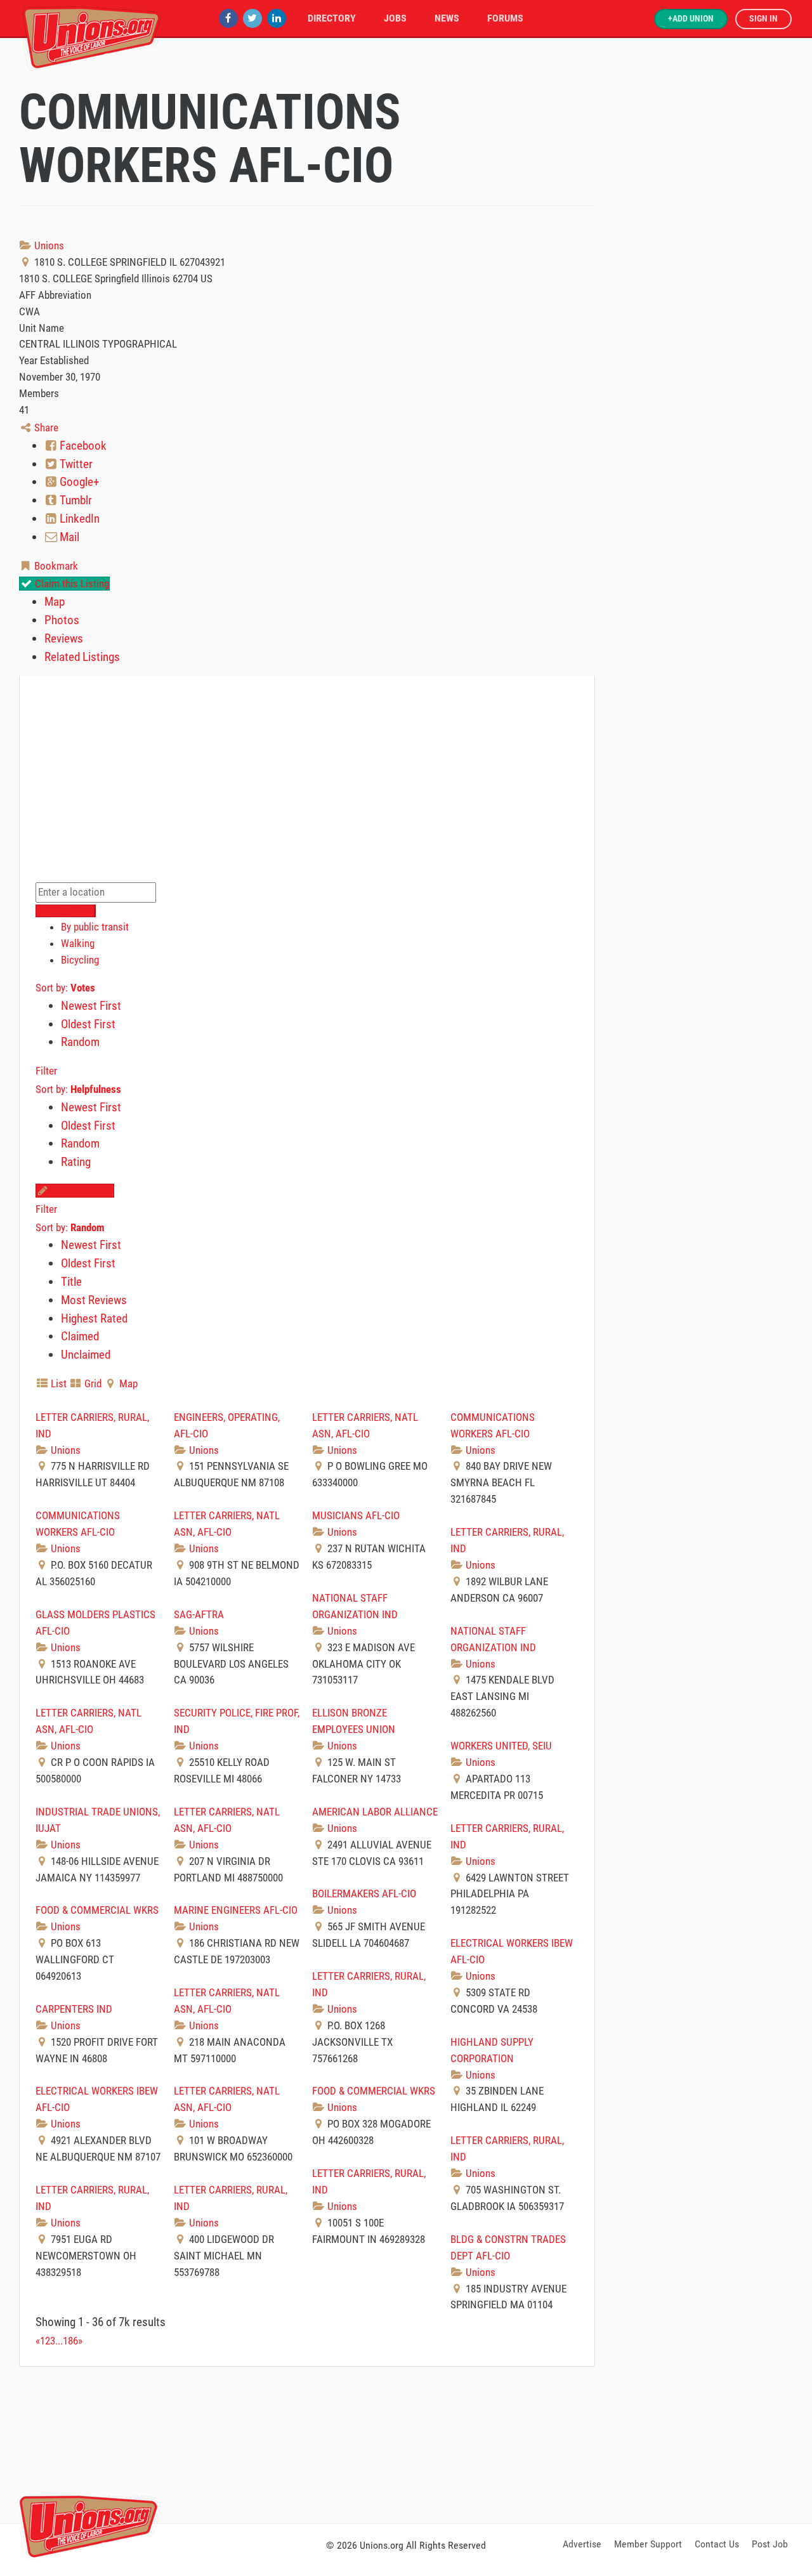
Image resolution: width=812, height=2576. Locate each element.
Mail (68, 537)
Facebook (82, 446)
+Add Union (691, 19)
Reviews (64, 638)
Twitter (75, 464)
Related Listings (82, 657)
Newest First (91, 1006)
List (57, 1383)
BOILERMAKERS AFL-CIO (364, 1893)
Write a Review (81, 1191)
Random (80, 1042)
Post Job (770, 2544)
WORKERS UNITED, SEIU (501, 1746)
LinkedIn (78, 519)
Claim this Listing (71, 584)
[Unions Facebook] (228, 18)
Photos (62, 620)
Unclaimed (86, 1355)
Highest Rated (94, 1318)
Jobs (395, 18)
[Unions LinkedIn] (277, 18)
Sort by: (65, 988)
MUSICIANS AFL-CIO (356, 1515)
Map (55, 602)
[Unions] (92, 36)
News (447, 18)
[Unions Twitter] (252, 18)
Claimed (80, 1336)
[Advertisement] (406, 2443)
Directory (332, 18)
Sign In (763, 19)
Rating (76, 1162)
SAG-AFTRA (199, 1614)
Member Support (648, 2544)
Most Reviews (94, 1300)
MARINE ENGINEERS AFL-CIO (236, 1910)
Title (71, 1282)
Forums (505, 18)
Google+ (78, 482)
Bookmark (55, 566)
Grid (92, 1383)
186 (70, 2341)
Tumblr (75, 500)
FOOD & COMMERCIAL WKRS (97, 1910)
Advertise (582, 2544)
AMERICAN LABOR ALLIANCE (375, 1812)
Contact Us (717, 2544)
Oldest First (88, 1024)
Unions (48, 245)
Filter (46, 1071)
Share (45, 428)
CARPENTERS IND (74, 2009)
